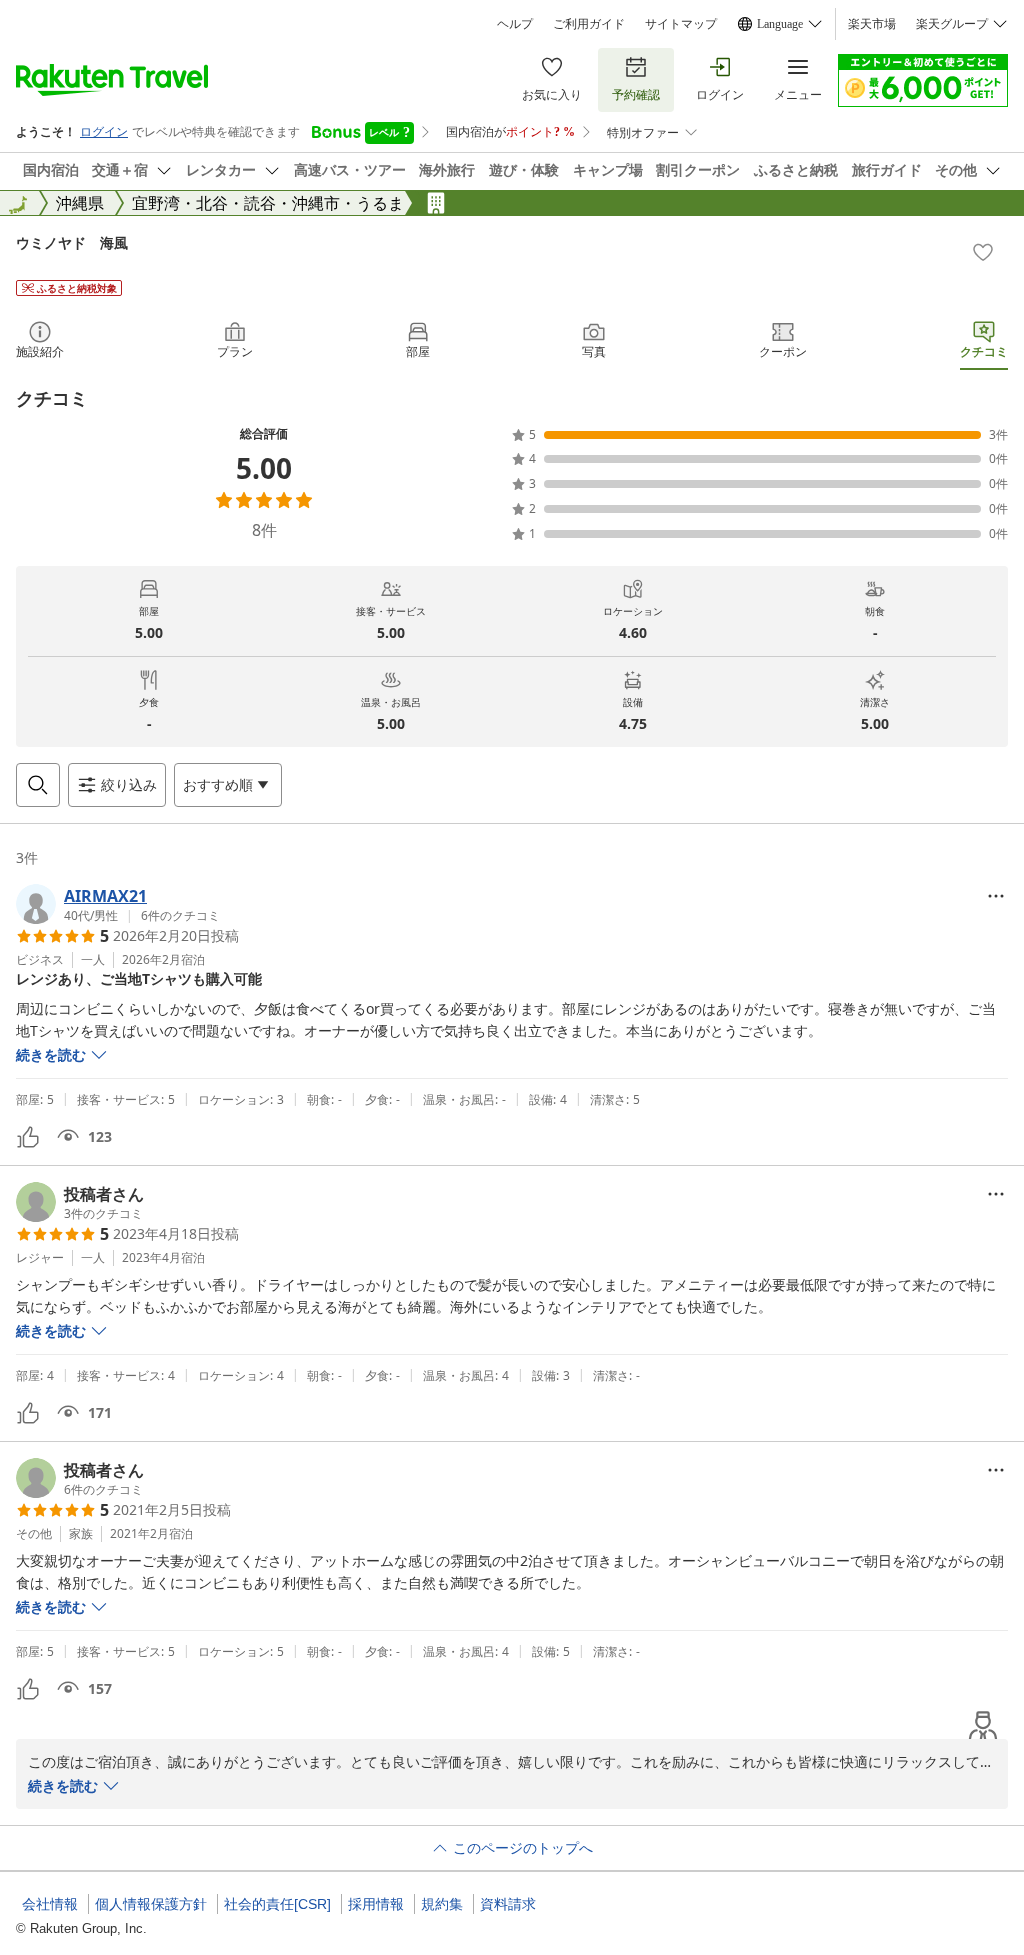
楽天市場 (872, 24)
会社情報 (50, 1904)
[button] (118, 904)
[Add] (983, 252)
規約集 (442, 1904)
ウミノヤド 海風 (72, 242)
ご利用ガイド (589, 24)
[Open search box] (38, 785)
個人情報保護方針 (151, 1904)
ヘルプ (515, 24)
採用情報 (376, 1904)
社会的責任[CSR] (277, 1904)
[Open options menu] (996, 896)
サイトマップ (681, 24)
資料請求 (508, 1904)
